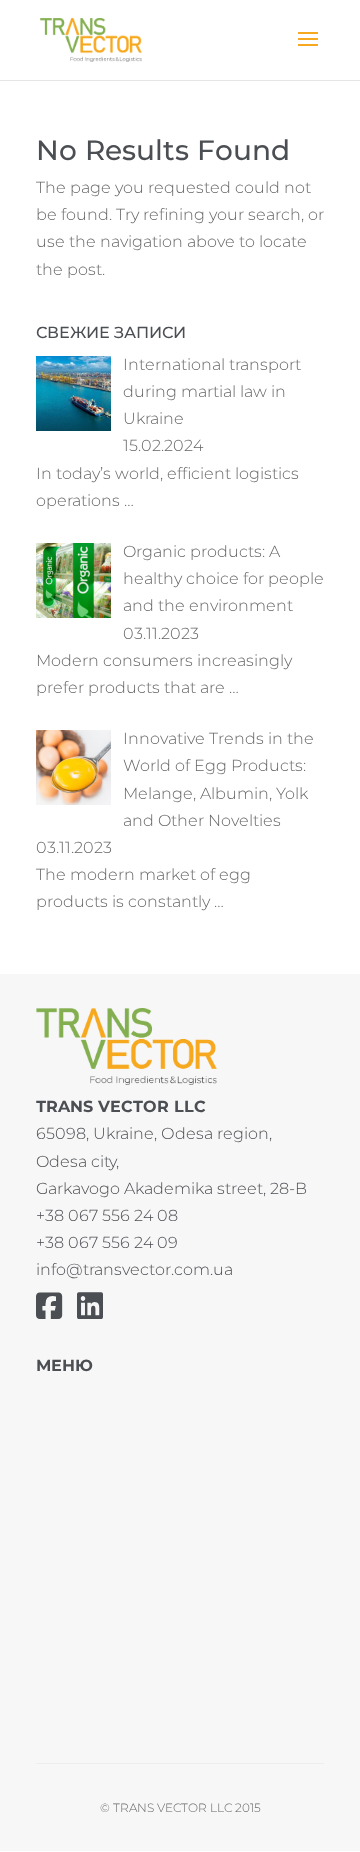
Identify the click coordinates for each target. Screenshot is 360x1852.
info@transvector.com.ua (134, 1269)
